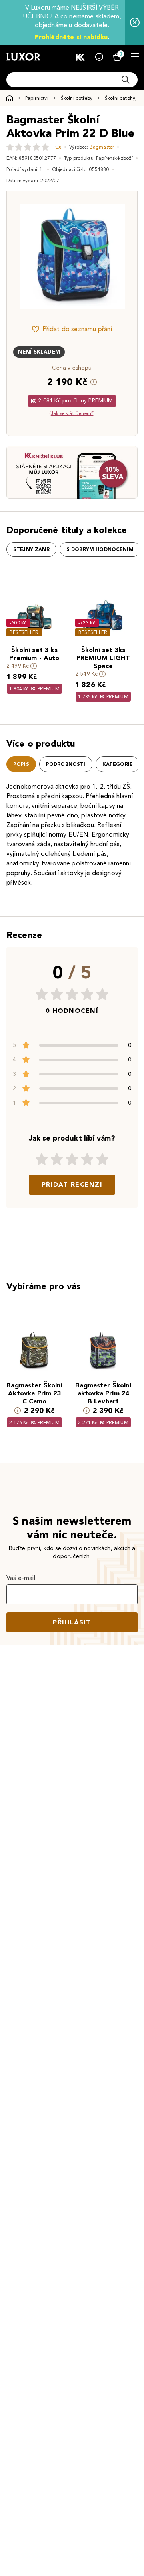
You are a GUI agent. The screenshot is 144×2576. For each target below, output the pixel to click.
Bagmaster (102, 147)
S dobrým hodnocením (100, 549)
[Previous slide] (26, 256)
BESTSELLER (24, 632)
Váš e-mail (21, 1578)
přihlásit (72, 1622)
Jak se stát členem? (72, 413)
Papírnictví (37, 98)
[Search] (126, 80)
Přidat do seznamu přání (77, 329)
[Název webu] (23, 57)
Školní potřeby (77, 98)
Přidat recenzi (72, 1184)
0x (58, 147)
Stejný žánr (31, 549)
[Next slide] (118, 256)
